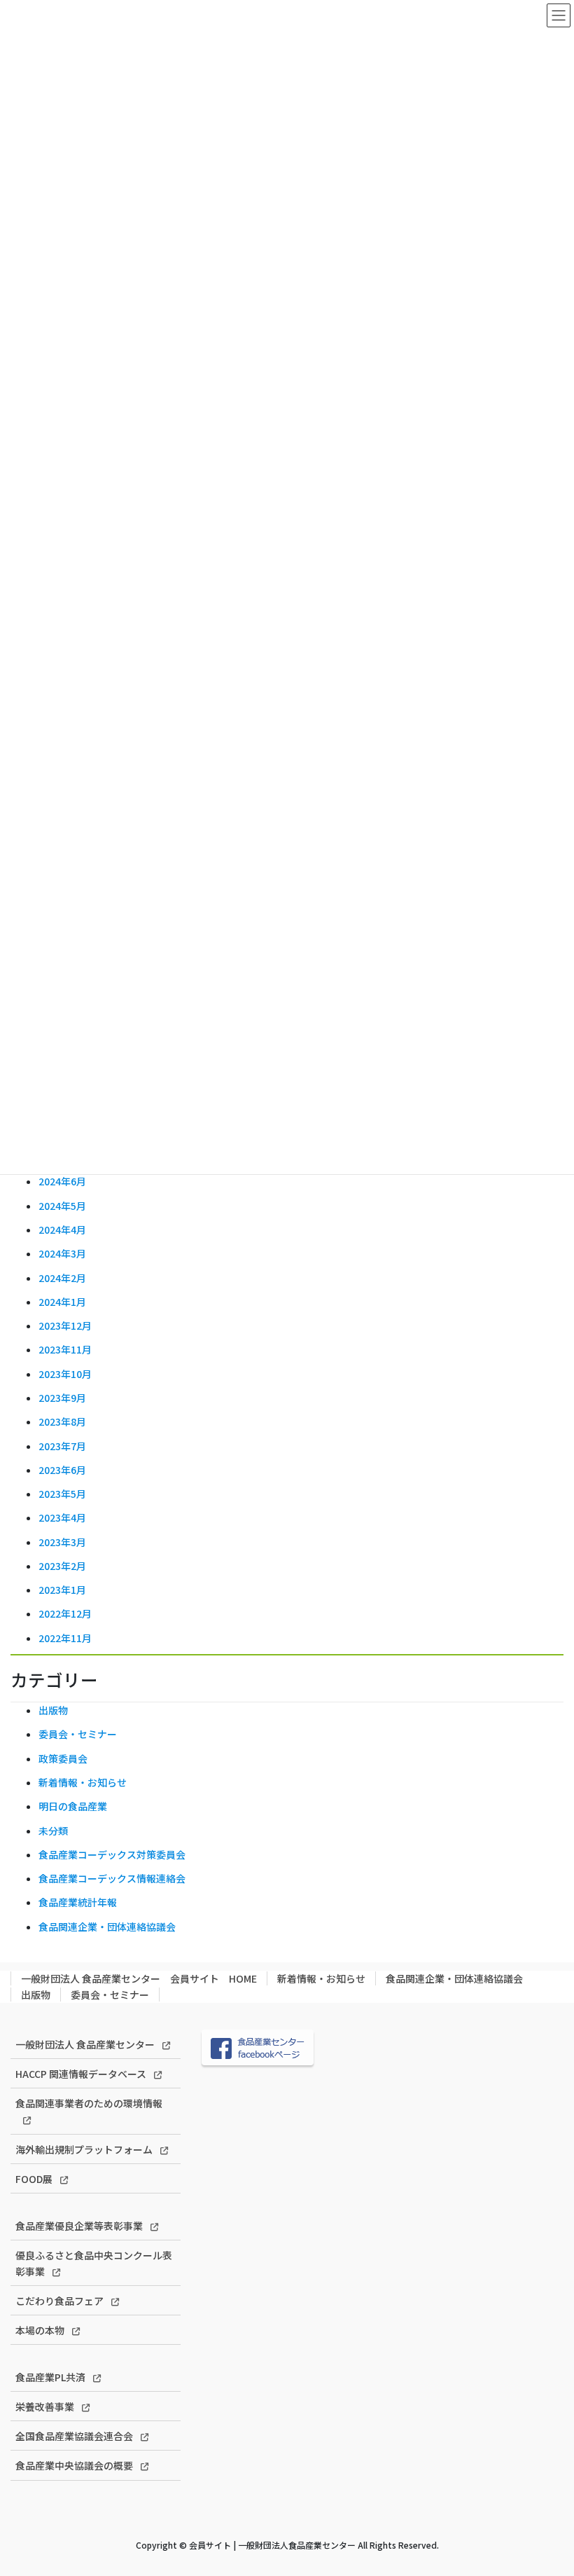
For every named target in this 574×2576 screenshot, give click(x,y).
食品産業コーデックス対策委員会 (112, 1854)
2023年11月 (65, 1349)
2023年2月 (62, 1566)
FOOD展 (34, 2179)
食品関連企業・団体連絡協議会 (107, 1927)
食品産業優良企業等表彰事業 (79, 2226)
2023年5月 (62, 1494)
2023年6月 (62, 1470)
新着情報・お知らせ (83, 1782)
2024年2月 (62, 1278)
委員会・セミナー (78, 1734)
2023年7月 (62, 1446)
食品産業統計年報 (78, 1902)
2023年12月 (65, 1325)
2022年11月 (65, 1638)
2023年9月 (62, 1398)
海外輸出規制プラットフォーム (84, 2149)
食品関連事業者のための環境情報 (89, 2103)
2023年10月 (65, 1374)
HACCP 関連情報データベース (81, 2074)
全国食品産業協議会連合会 (74, 2436)
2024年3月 (62, 1253)
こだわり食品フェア (59, 2301)
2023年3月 (62, 1542)
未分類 (53, 1831)
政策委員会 (63, 1758)
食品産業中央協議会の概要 (74, 2465)
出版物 (53, 1710)
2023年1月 (62, 1590)
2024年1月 (62, 1302)
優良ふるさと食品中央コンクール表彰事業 (94, 2263)
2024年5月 (62, 1206)
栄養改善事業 (45, 2406)
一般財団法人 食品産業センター (85, 2044)
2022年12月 (65, 1613)
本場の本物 (40, 2330)
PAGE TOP (547, 2486)
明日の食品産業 (73, 1806)
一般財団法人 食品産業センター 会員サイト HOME (139, 1978)
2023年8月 (62, 1421)
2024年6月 (62, 1181)
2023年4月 (62, 1517)
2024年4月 (62, 1230)
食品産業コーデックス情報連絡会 (112, 1878)
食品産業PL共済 (50, 2377)
